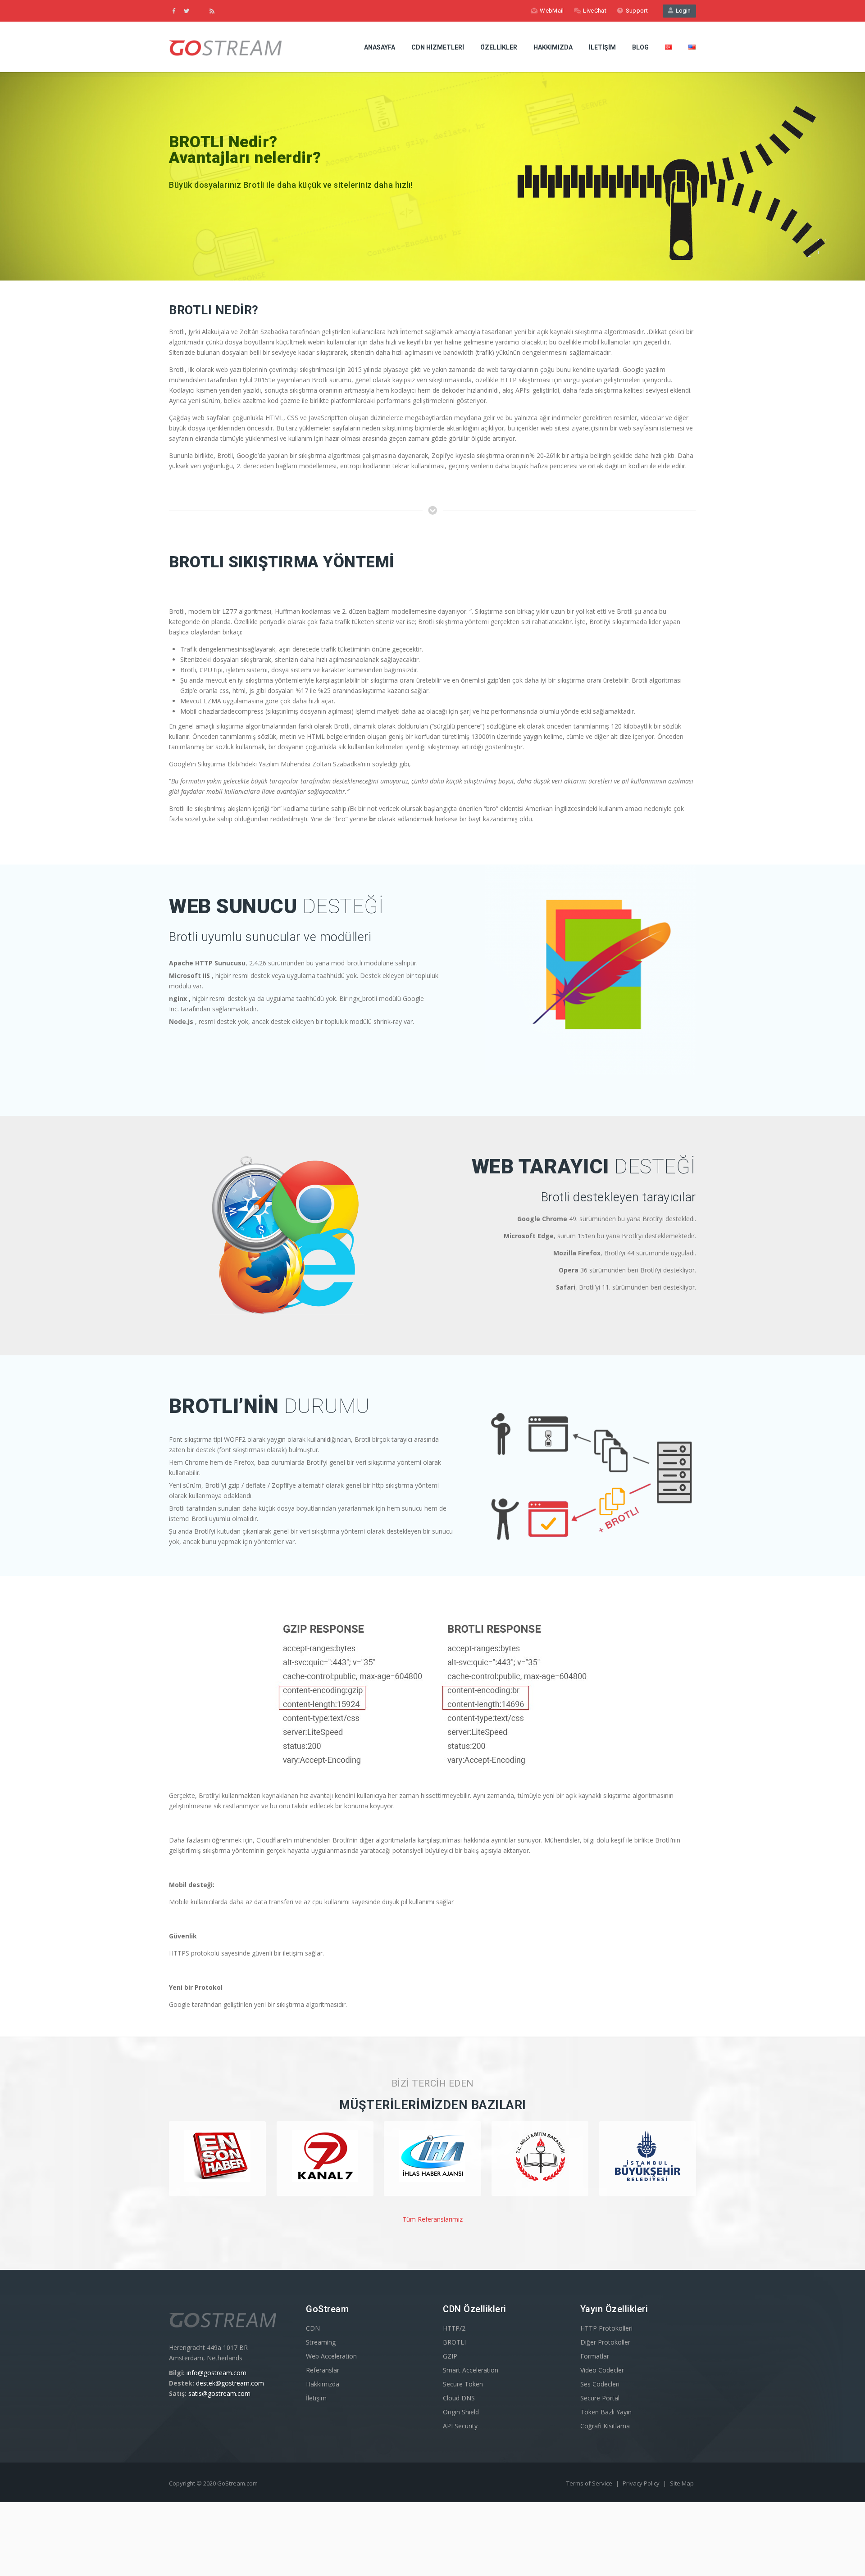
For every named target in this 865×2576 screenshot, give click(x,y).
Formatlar (595, 2356)
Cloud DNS (459, 2398)
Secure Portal (600, 2398)
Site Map (682, 2483)
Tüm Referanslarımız (432, 2219)
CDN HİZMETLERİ (438, 47)
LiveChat (594, 11)
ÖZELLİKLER (499, 47)
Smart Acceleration (471, 2370)
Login (682, 11)
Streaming (321, 2342)
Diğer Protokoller (605, 2342)
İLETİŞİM (602, 47)
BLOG (640, 47)
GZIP (450, 2356)
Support (637, 11)
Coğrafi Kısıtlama (605, 2426)
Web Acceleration (331, 2356)
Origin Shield (461, 2412)
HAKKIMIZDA (553, 47)
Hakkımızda (323, 2384)
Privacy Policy (642, 2483)
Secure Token (463, 2384)
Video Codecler (602, 2370)
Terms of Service (590, 2483)
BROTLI (454, 2342)
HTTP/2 (454, 2328)
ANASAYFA (380, 47)
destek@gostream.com (230, 2383)
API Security (460, 2426)
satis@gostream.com (219, 2393)
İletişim (316, 2398)
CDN (313, 2328)
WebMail (552, 11)
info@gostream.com (216, 2373)
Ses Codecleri (600, 2384)
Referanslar (323, 2370)
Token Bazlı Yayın (606, 2412)
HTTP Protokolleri (606, 2328)
